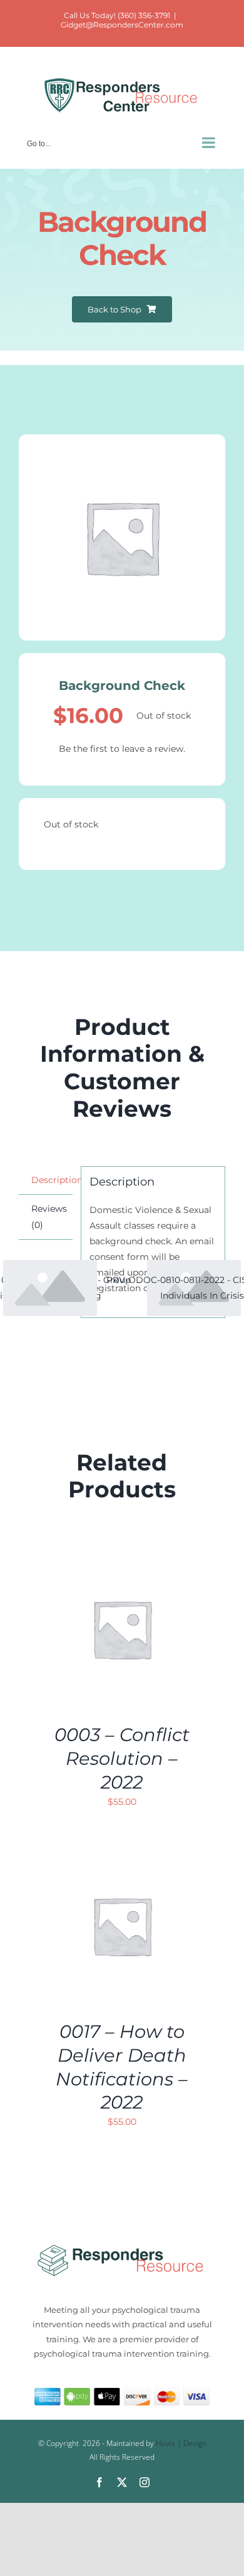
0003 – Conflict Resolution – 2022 (122, 1758)
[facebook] (99, 2482)
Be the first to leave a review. (122, 749)
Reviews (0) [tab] (49, 1216)
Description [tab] (52, 1180)
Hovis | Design (181, 2443)
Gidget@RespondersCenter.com (122, 25)
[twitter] (122, 2482)
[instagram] (145, 2482)
